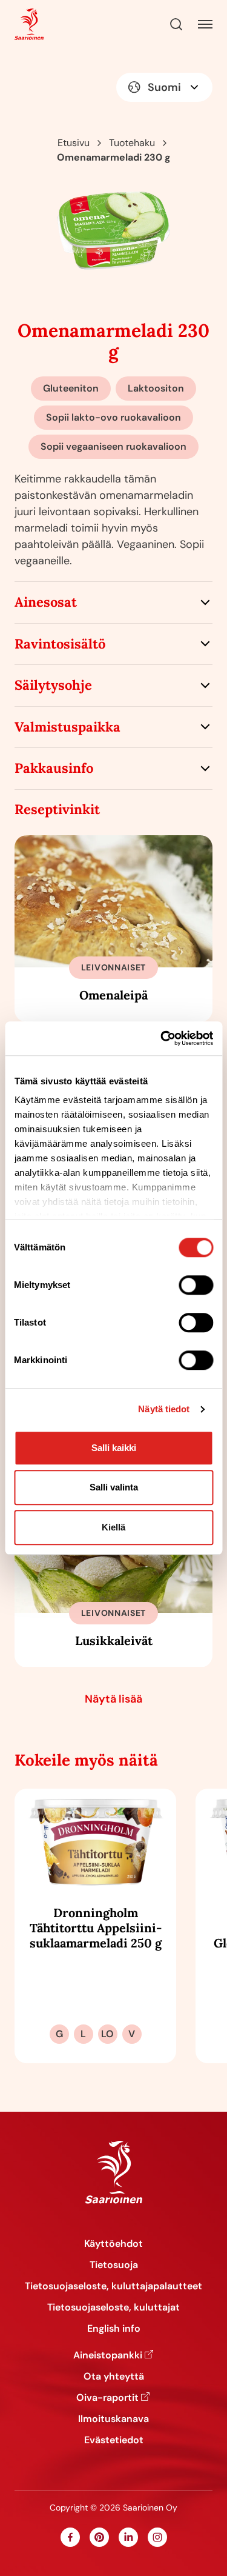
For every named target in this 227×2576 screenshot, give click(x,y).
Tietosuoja (114, 2265)
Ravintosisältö (60, 644)
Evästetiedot (114, 2440)
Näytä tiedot (164, 1409)
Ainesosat (46, 602)
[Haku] (176, 24)
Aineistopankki (108, 2355)
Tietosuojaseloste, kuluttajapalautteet (113, 2286)
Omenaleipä (113, 995)
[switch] (196, 1285)
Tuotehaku (132, 143)
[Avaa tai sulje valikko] (205, 24)
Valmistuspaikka (67, 727)
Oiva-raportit (107, 2397)
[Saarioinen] (29, 25)
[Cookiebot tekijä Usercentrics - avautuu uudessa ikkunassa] (162, 1038)
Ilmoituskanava (113, 2419)
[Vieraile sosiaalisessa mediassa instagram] (157, 2537)
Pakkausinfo (54, 768)
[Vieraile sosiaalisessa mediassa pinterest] (99, 2537)
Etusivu (74, 143)
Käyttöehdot (113, 2244)
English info (114, 2328)
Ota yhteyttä (114, 2376)
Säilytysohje (53, 685)
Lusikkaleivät (114, 1640)
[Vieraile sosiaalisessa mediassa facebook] (70, 2537)
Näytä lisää (113, 1699)
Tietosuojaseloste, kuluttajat (113, 2307)
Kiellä (113, 1527)
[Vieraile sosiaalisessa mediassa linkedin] (128, 2537)
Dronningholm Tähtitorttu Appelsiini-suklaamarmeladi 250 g (96, 1928)
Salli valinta (114, 1487)
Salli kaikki (114, 1448)
